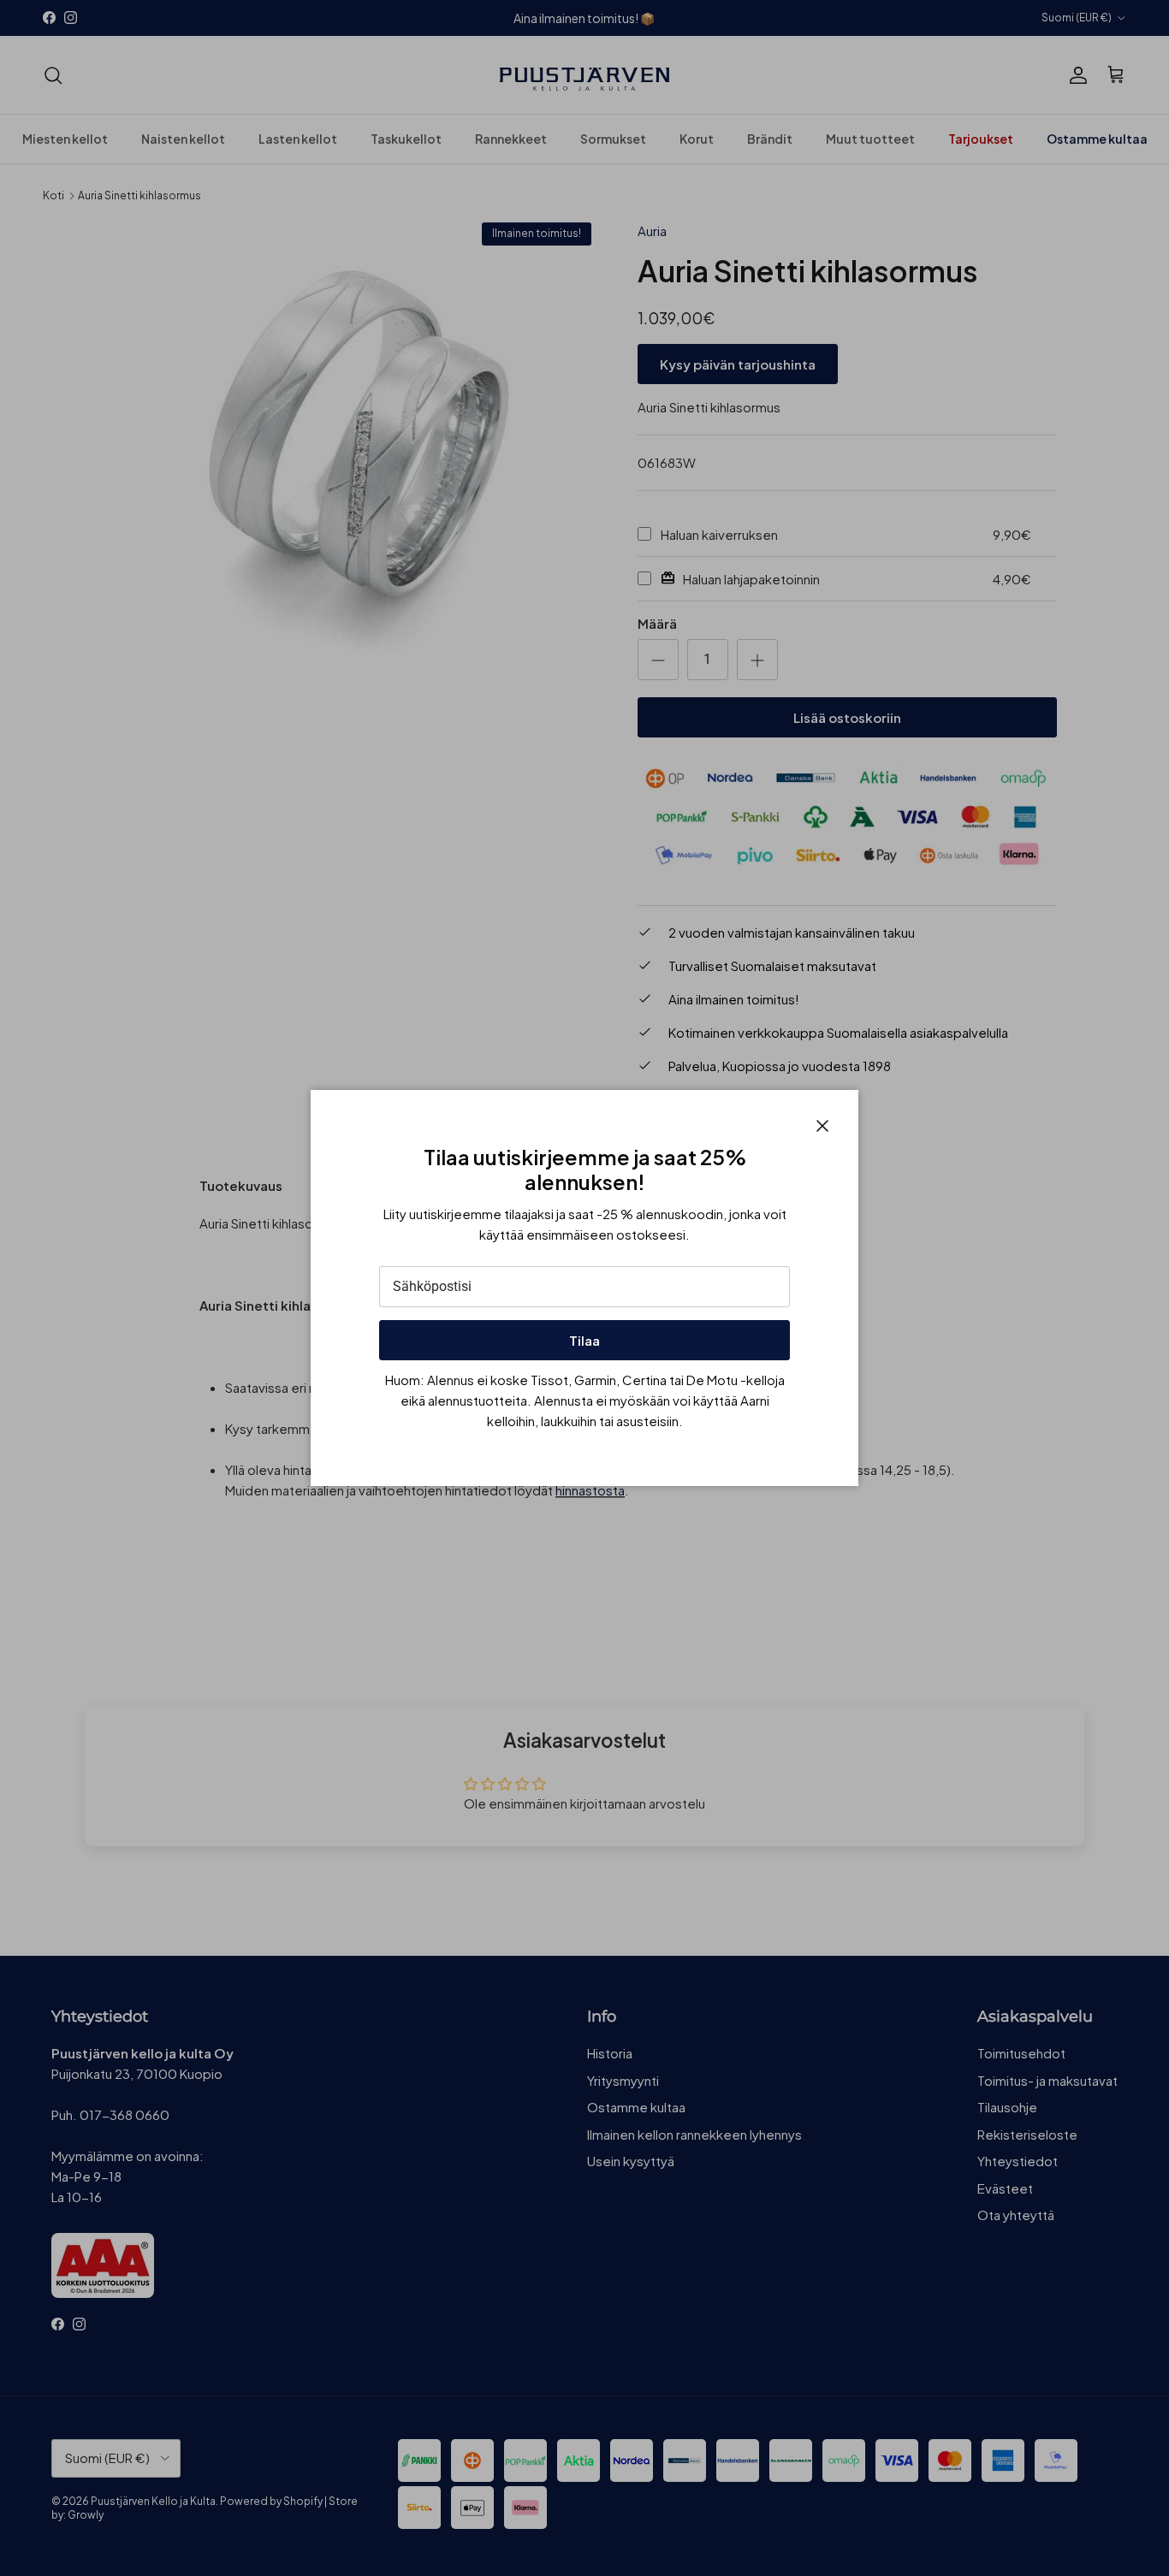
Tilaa (584, 1340)
